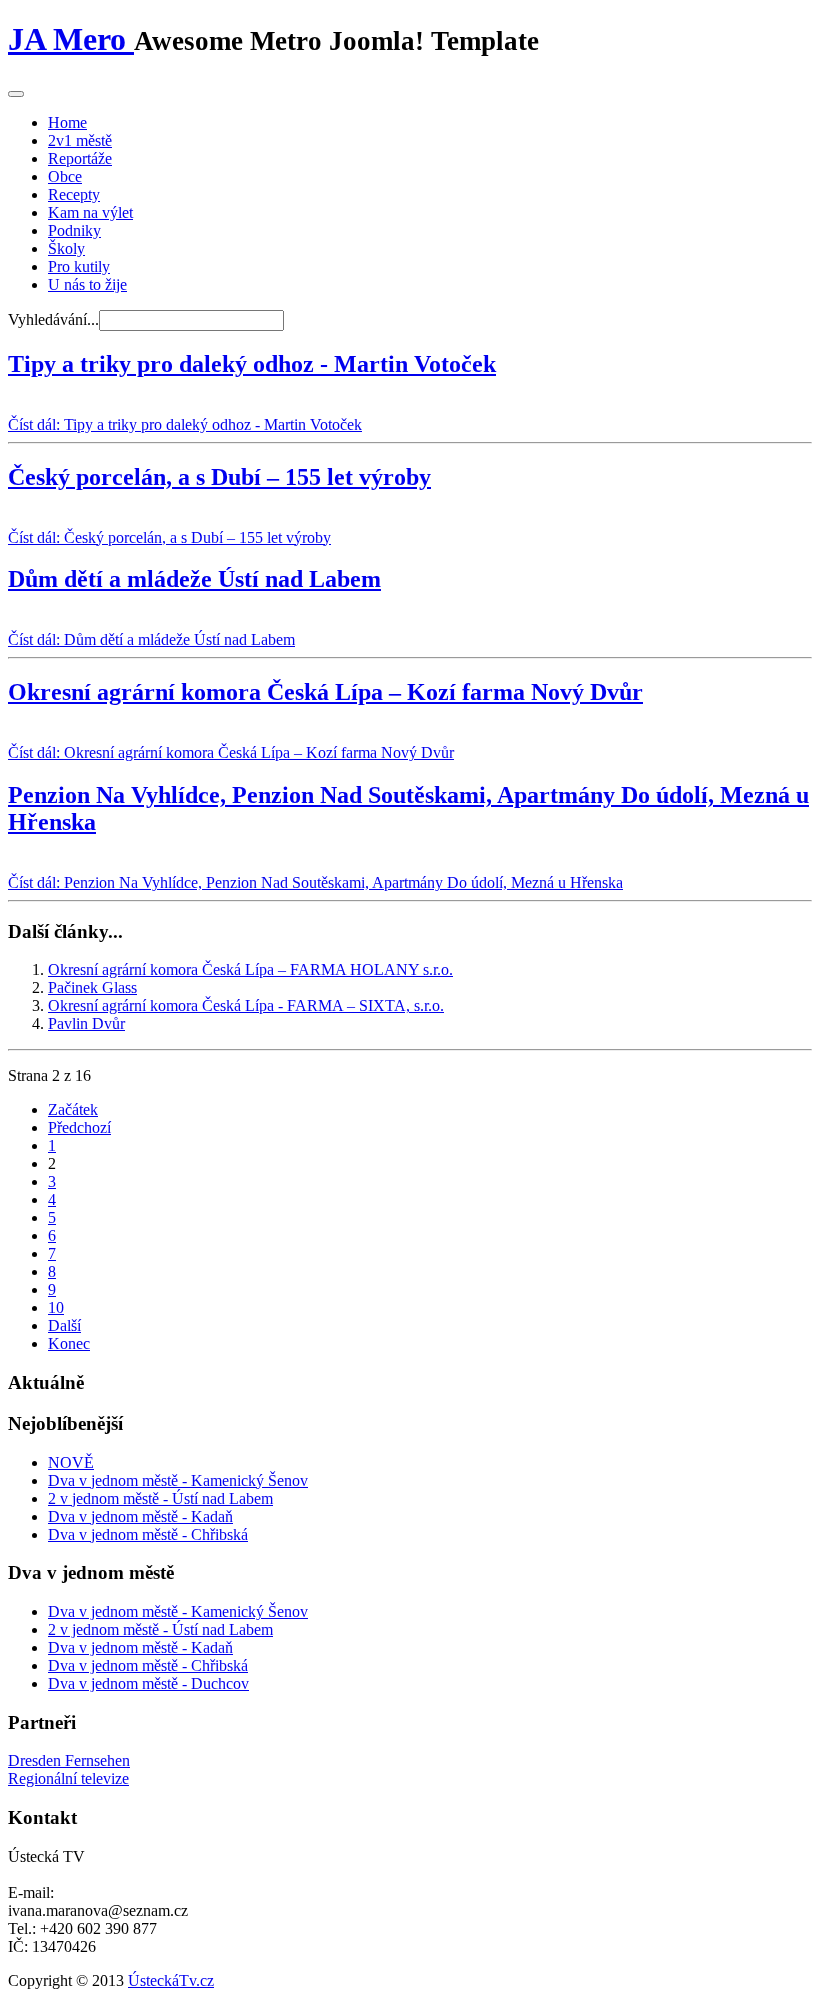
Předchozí (79, 1127)
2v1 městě (80, 140)
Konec (69, 1343)
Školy (66, 248)
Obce (65, 176)
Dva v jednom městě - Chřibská (148, 1534)
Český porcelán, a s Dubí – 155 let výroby (219, 477)
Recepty (74, 194)
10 (56, 1307)
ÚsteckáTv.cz (171, 1980)
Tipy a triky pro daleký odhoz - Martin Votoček (252, 364)
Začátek (73, 1109)
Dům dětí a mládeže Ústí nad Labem (194, 579)
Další (64, 1325)
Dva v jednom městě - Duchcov (148, 1683)
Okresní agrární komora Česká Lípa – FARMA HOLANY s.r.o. (250, 969)
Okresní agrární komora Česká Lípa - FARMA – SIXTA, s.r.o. (246, 1005)
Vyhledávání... (53, 319)
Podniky (74, 230)
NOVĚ (71, 1462)
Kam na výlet (90, 212)
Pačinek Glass (92, 987)
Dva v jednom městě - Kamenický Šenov (178, 1480)
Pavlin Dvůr (86, 1023)
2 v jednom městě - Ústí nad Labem (160, 1498)
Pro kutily (79, 266)
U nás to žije (87, 284)
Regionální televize (68, 1778)
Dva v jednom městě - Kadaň (140, 1516)
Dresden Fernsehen (69, 1760)
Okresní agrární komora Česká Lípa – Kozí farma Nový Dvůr (325, 692)
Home (67, 122)
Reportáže (80, 158)
